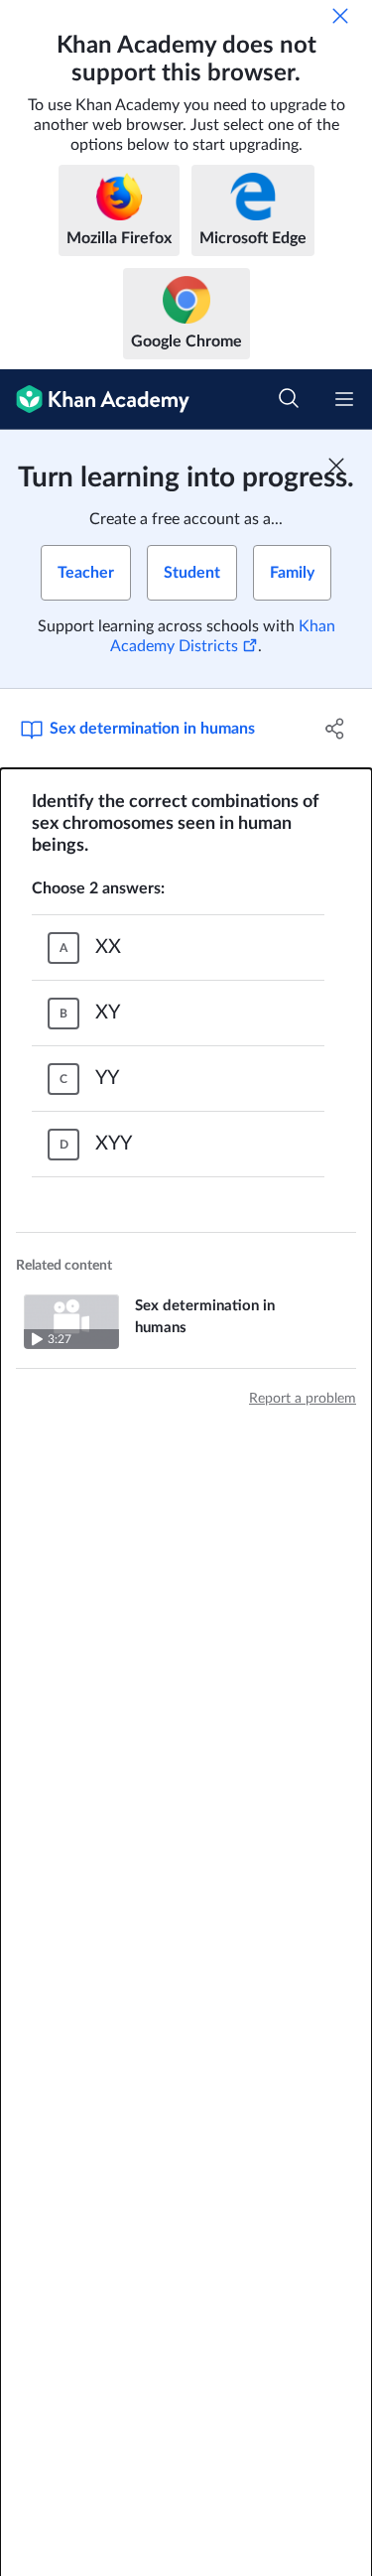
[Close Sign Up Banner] (336, 466)
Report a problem (303, 1399)
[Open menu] (344, 399)
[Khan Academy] (95, 400)
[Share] (335, 729)
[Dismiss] (340, 16)
